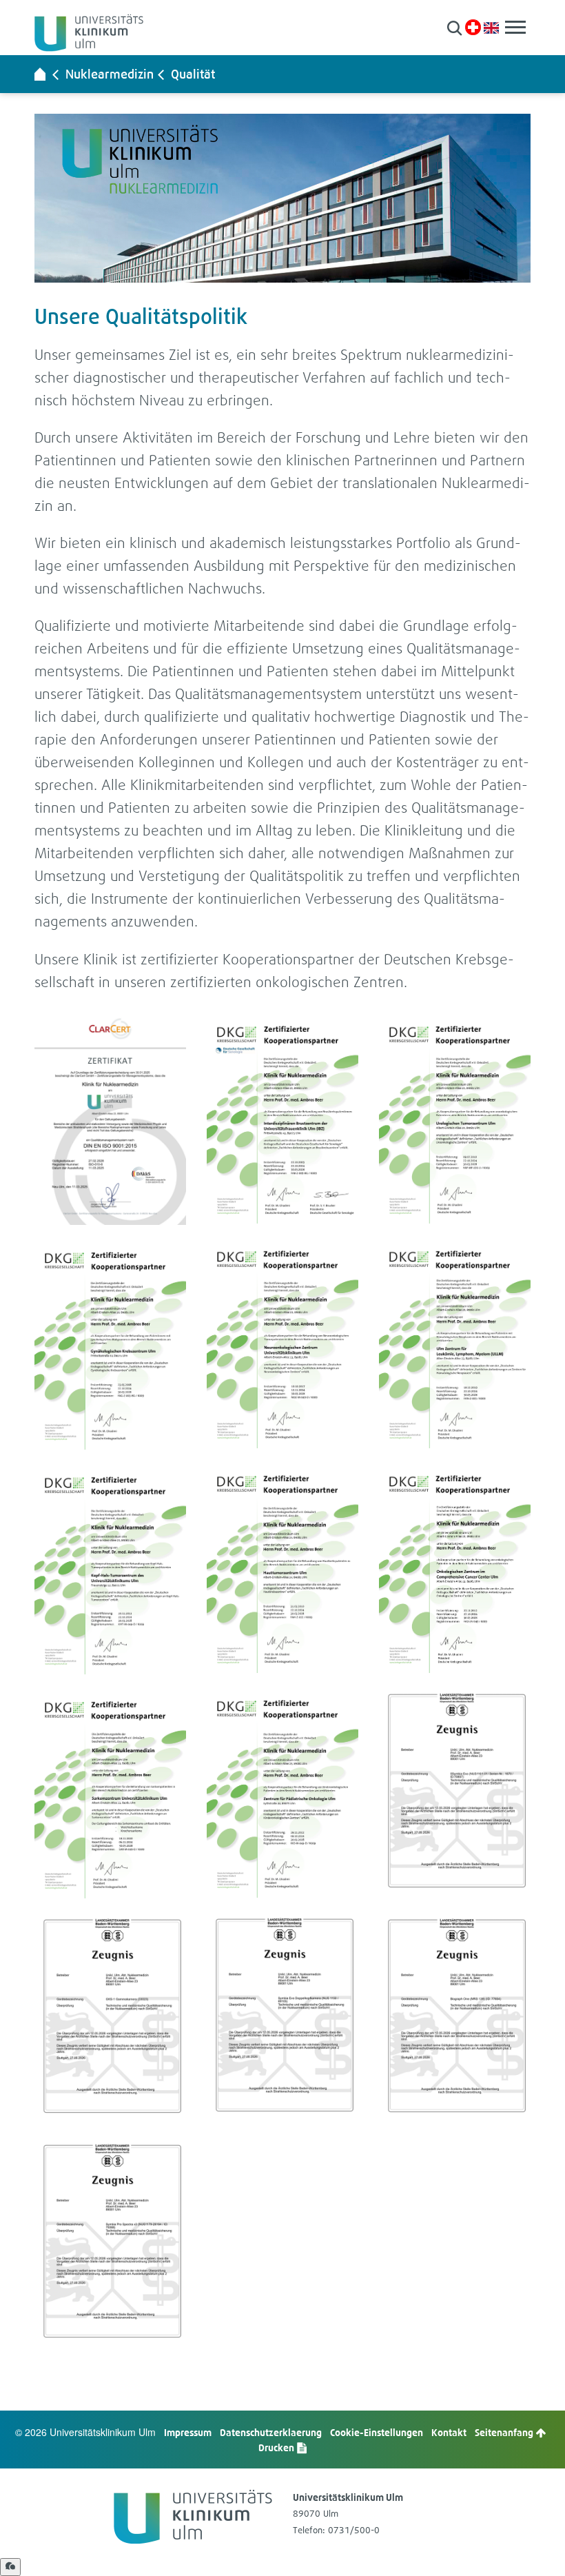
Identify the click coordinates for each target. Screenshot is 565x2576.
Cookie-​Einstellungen (377, 2432)
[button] (454, 28)
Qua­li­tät (193, 74)
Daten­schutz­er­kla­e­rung (271, 2432)
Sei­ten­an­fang (505, 2432)
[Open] (10, 2567)
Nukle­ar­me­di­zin (110, 74)
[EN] (491, 27)
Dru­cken (277, 2447)
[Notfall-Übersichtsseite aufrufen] (473, 27)
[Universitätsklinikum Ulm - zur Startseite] (40, 74)
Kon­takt (449, 2432)
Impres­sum (188, 2432)
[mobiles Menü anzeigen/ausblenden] (515, 27)
